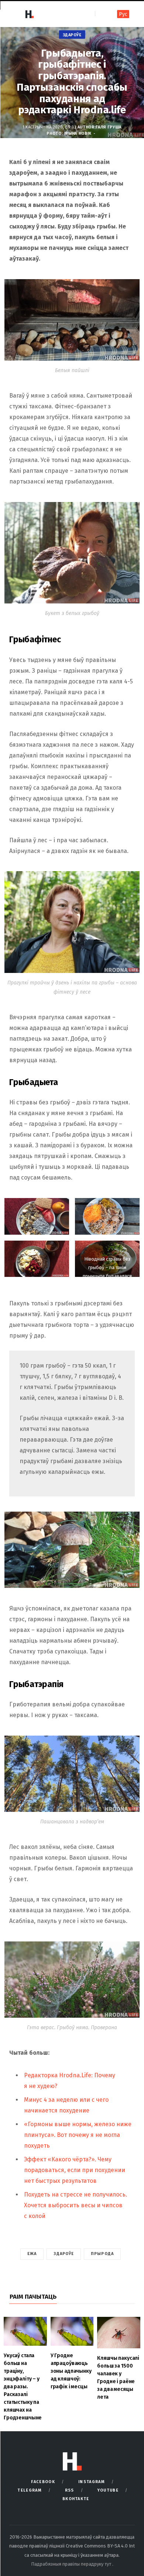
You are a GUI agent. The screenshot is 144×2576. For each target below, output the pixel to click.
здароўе (64, 2254)
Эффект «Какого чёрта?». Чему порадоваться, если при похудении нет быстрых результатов (75, 2170)
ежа (32, 2254)
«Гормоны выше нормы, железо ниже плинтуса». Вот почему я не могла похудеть (78, 2135)
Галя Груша (109, 127)
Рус (123, 14)
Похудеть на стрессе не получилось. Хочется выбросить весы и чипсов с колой (76, 2205)
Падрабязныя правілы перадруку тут (72, 2564)
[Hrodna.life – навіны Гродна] (29, 14)
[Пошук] (101, 14)
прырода (102, 2254)
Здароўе (72, 35)
